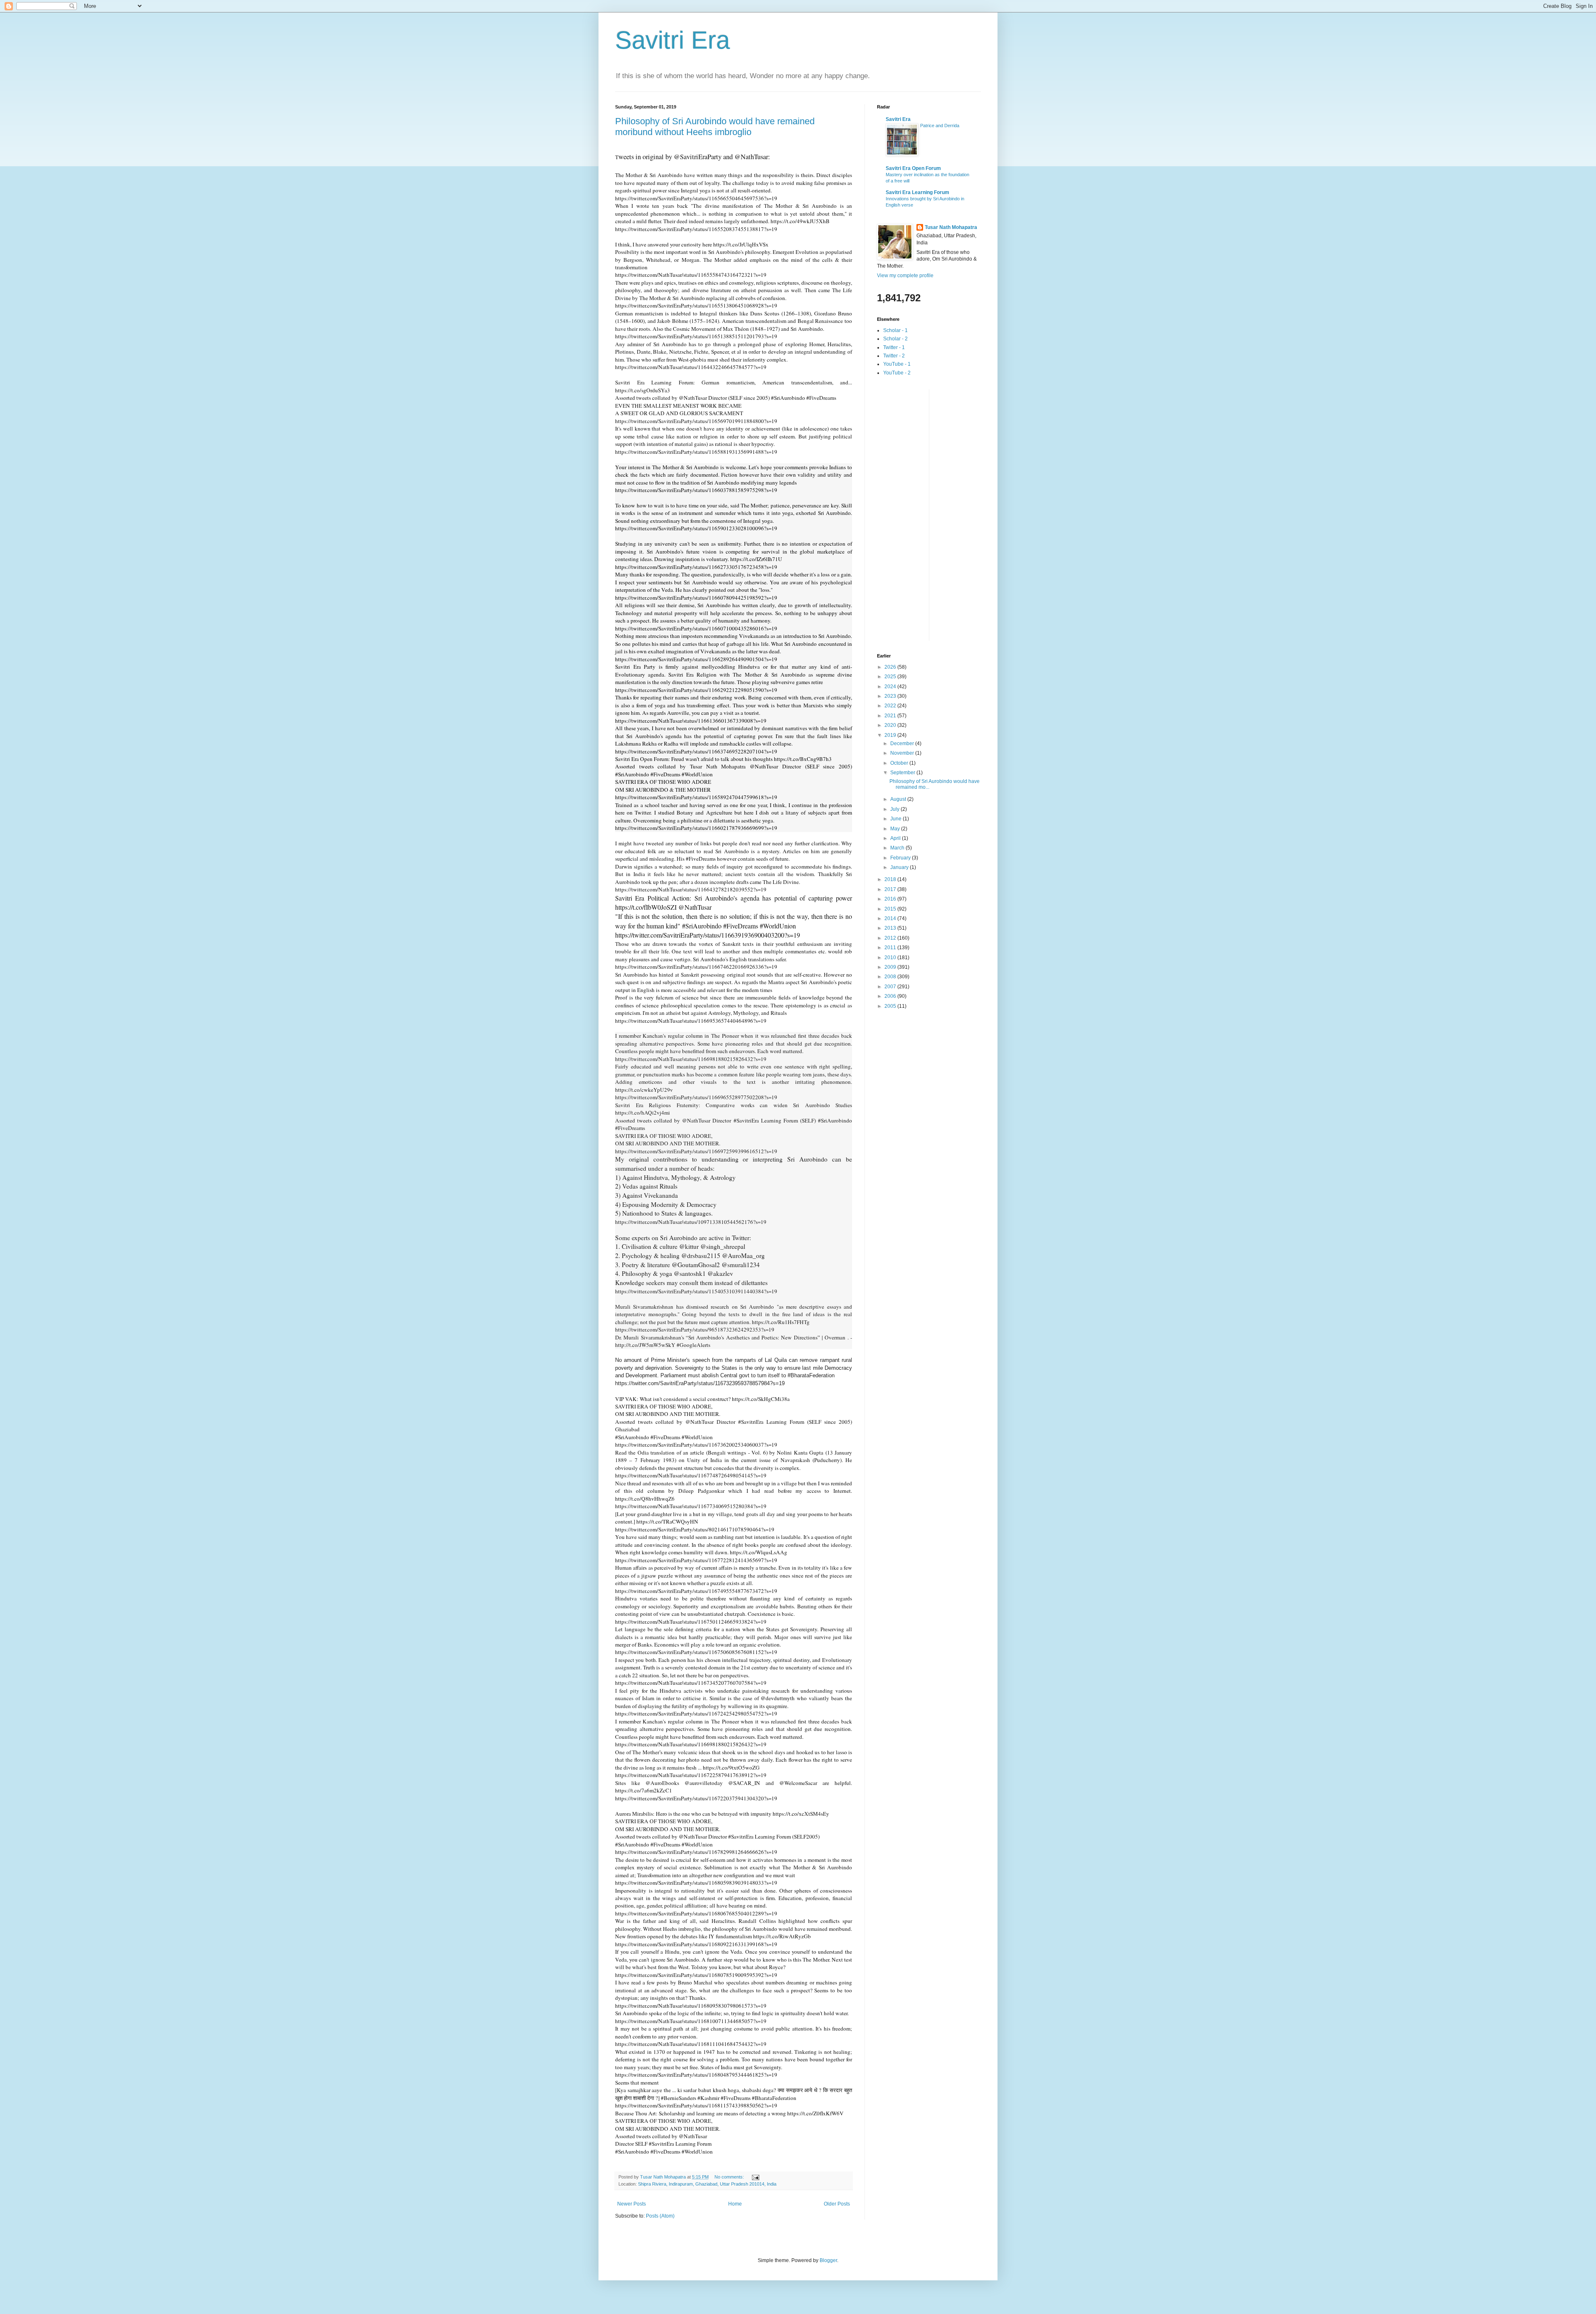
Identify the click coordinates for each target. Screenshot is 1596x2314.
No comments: (730, 2177)
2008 (891, 977)
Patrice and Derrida (940, 126)
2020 (891, 725)
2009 (891, 967)
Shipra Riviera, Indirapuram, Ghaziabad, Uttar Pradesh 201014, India (707, 2184)
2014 (891, 918)
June (897, 819)
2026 (891, 667)
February (901, 858)
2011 (891, 948)
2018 (891, 879)
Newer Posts (632, 2204)
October (900, 763)
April (896, 838)
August (899, 799)
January (900, 867)
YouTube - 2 (897, 373)
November (903, 753)
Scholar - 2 (895, 339)
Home (735, 2204)
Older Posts (837, 2204)
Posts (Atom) (660, 2216)
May (896, 829)
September (903, 773)
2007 (891, 987)
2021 (891, 716)
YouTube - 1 (897, 364)
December (903, 743)
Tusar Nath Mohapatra (951, 227)
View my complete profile (905, 276)
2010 (891, 958)
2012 (891, 938)
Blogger (828, 2260)
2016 (891, 899)
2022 (891, 706)
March (898, 848)
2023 (891, 696)
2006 (891, 996)
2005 (891, 1006)
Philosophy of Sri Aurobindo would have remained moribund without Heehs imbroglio (715, 127)
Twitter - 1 (894, 347)
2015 (891, 909)
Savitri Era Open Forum (913, 168)
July (895, 809)
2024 (891, 687)
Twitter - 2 (894, 356)
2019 (891, 735)
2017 (891, 889)
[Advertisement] (910, 514)
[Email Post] (755, 2177)
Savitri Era (672, 40)
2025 (891, 677)
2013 (891, 928)
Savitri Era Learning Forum (917, 192)
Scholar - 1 (895, 330)
